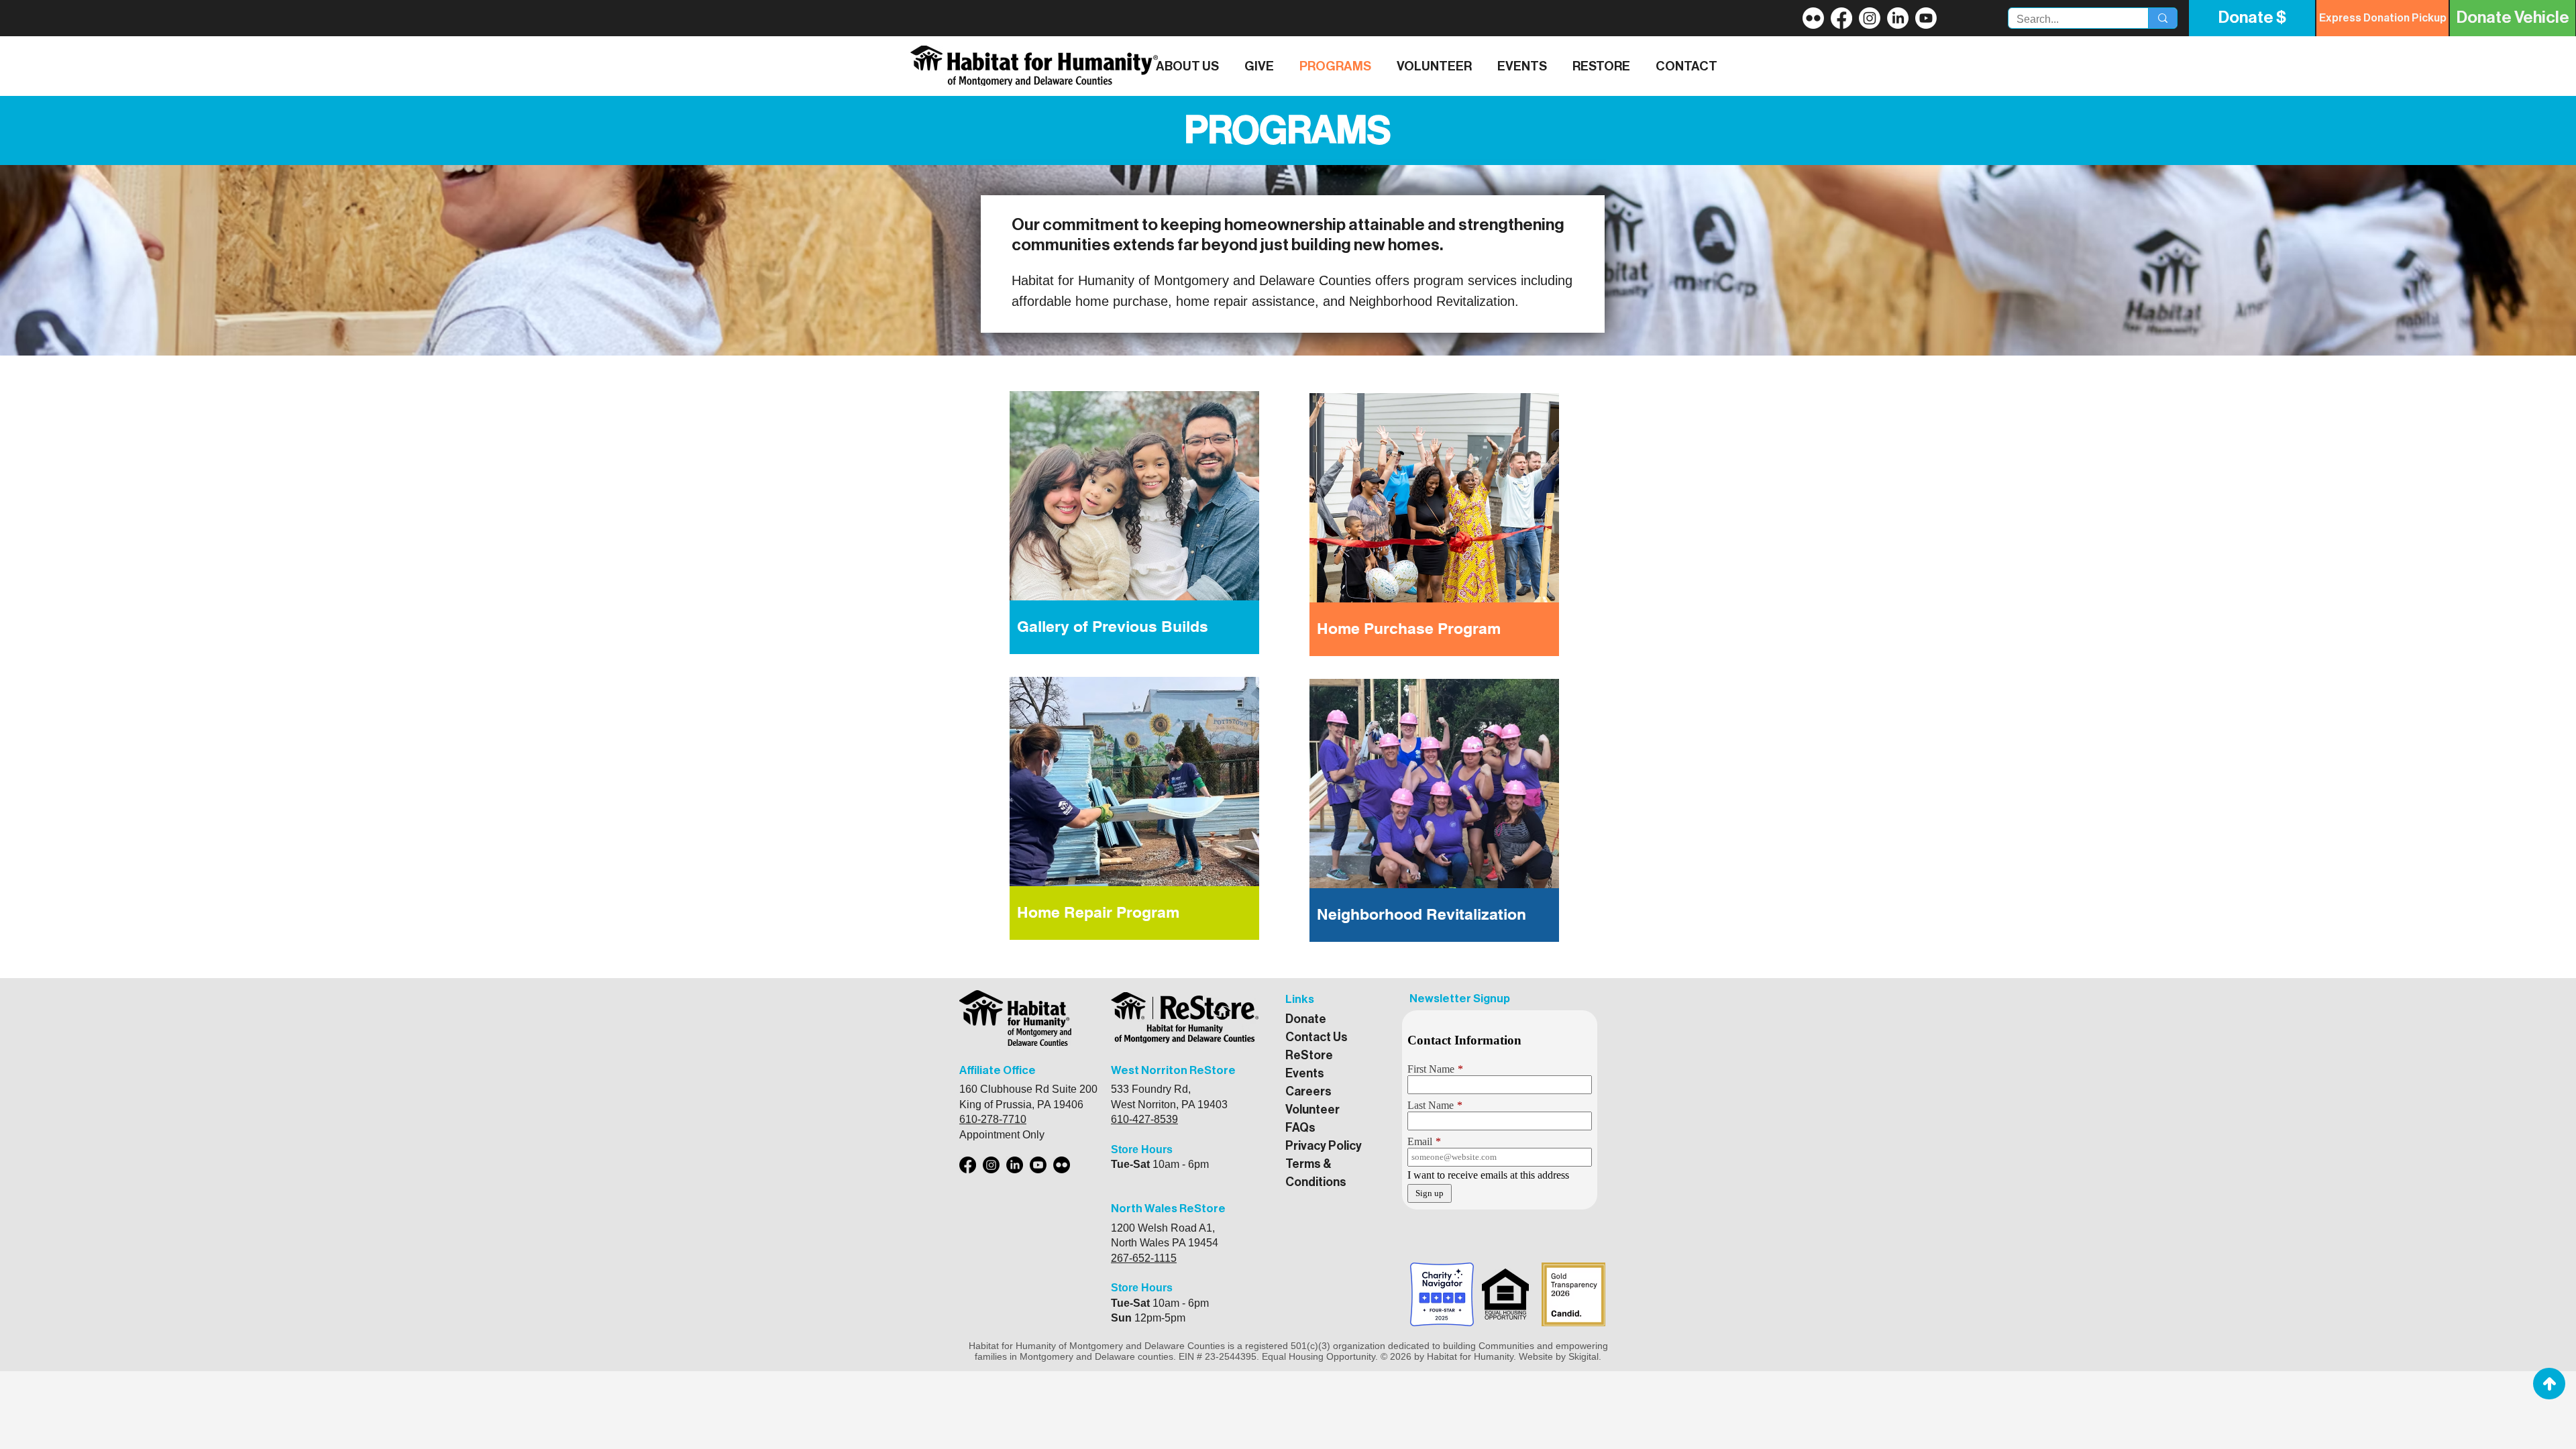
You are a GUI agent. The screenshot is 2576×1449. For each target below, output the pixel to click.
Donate (1306, 1019)
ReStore (1309, 1055)
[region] (1134, 524)
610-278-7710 (993, 1119)
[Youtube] (1038, 1165)
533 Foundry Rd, (1151, 1089)
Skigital (1584, 1356)
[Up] (2549, 1384)
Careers (1308, 1091)
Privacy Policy (1324, 1146)
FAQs (1300, 1128)
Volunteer (1312, 1110)
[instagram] (1870, 18)
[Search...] (2162, 18)
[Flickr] (1813, 18)
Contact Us (1317, 1037)
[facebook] (1841, 18)
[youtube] (1898, 18)
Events (1305, 1073)
